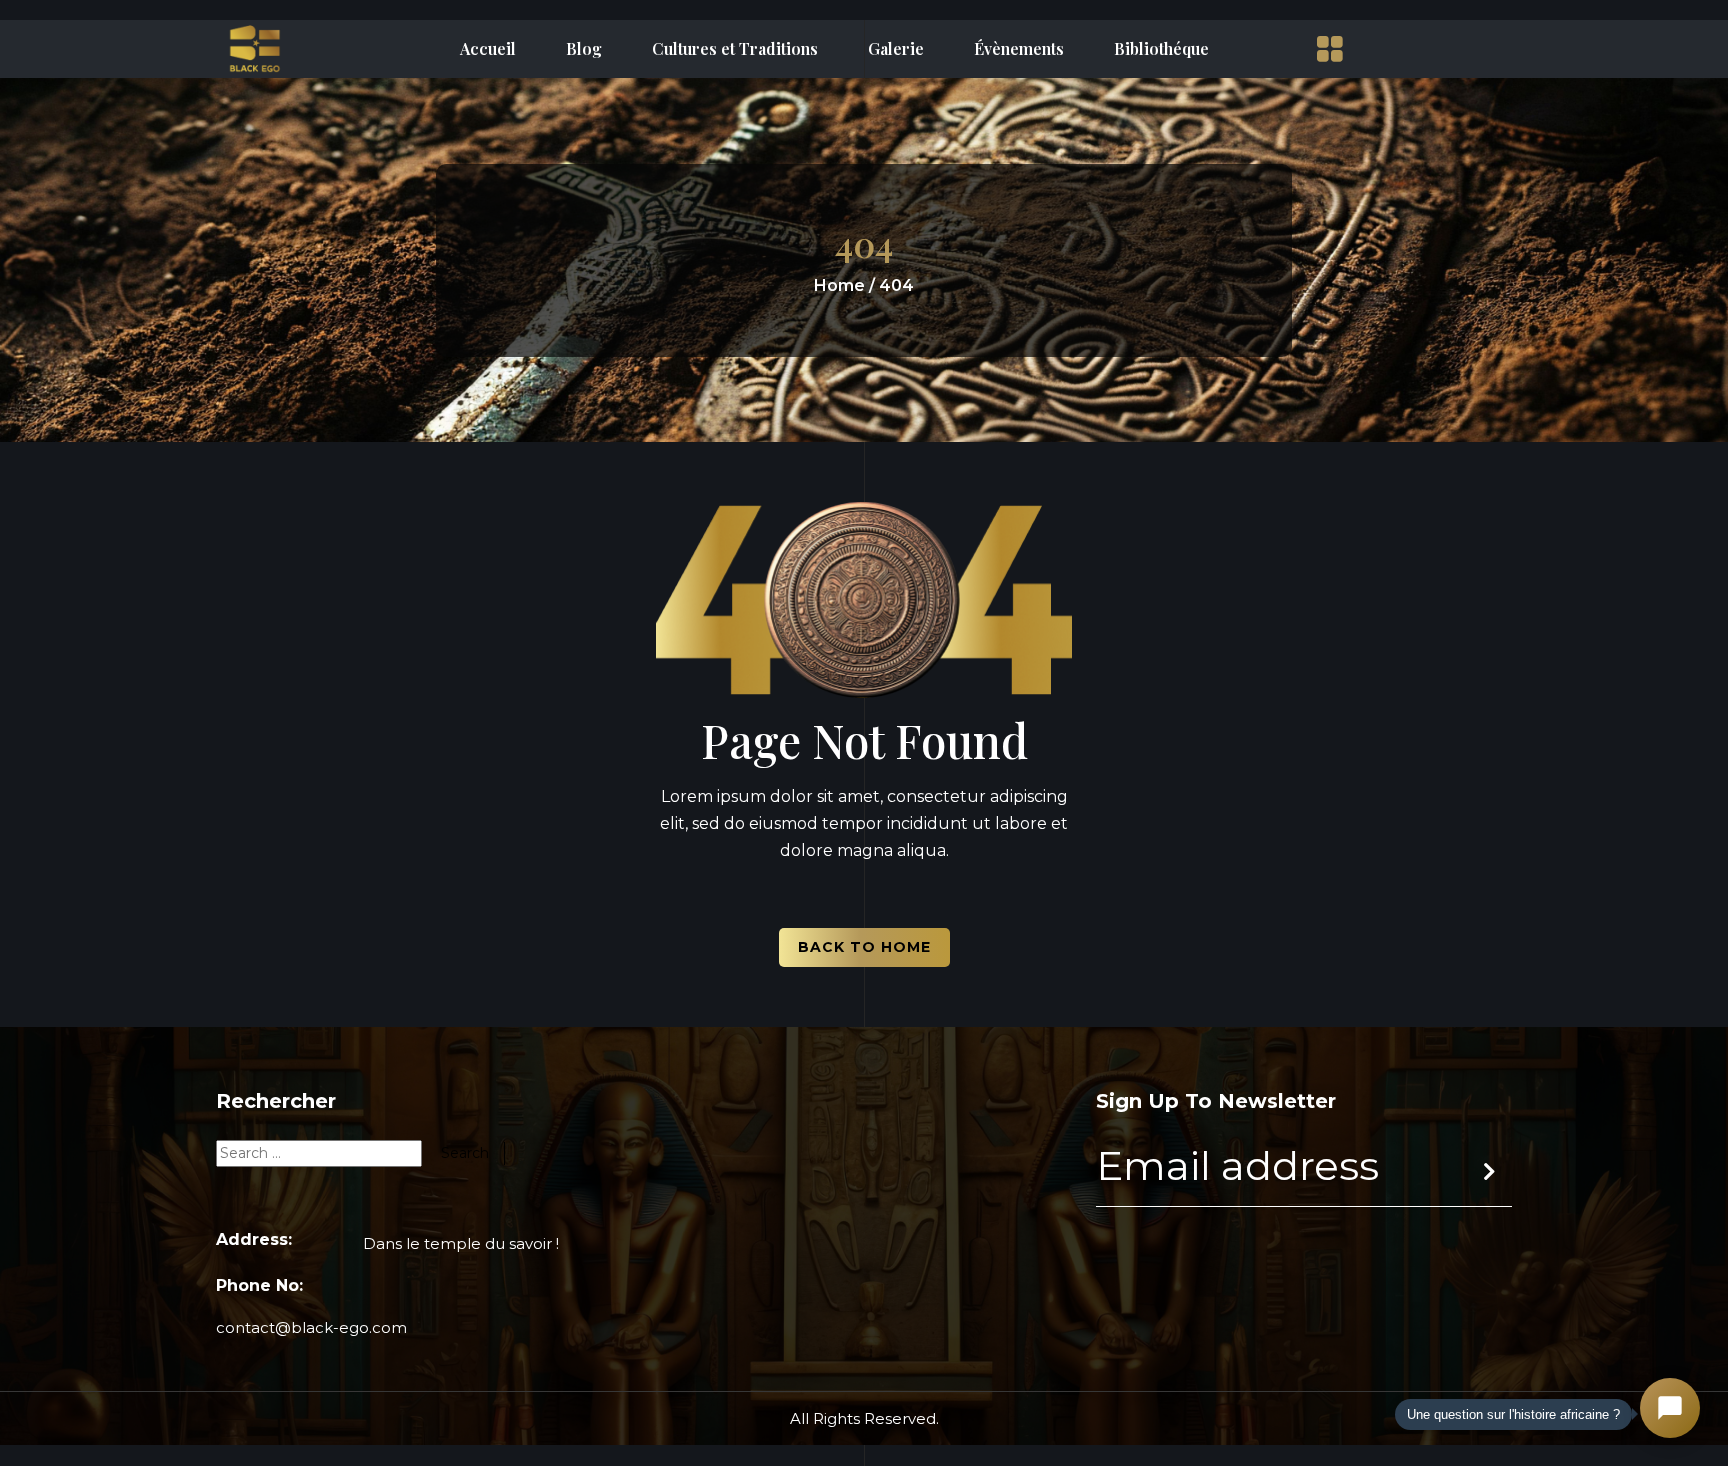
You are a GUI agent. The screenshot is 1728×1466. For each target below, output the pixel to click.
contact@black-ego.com (311, 1327)
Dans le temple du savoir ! (461, 1243)
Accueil (488, 49)
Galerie (896, 49)
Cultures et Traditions (735, 49)
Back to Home (864, 947)
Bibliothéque (1161, 49)
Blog (584, 49)
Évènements (1019, 49)
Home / (844, 285)
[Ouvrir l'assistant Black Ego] (1670, 1408)
